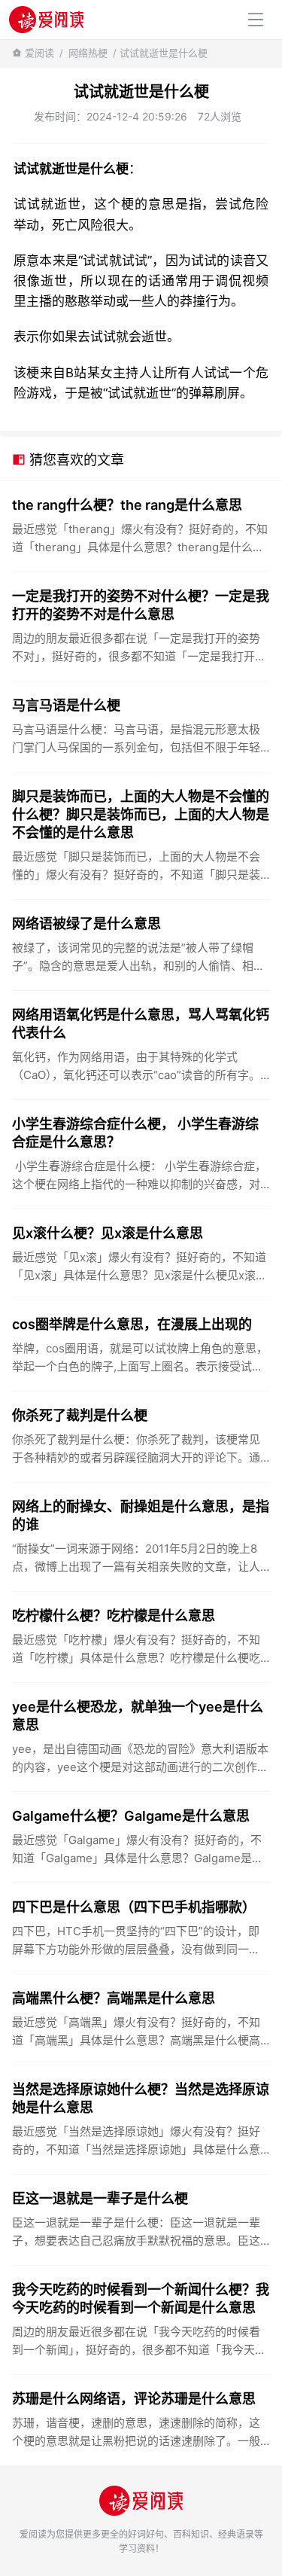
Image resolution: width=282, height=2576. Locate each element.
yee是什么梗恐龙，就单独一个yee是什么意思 (138, 1716)
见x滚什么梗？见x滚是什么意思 (108, 1233)
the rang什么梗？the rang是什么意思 (127, 505)
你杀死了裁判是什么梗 (80, 1415)
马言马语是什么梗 (66, 705)
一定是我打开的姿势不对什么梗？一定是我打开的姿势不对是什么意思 (141, 605)
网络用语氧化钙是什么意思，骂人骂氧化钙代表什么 (141, 1024)
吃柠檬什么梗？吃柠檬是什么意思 (114, 1616)
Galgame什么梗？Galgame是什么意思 (131, 1816)
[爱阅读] (46, 19)
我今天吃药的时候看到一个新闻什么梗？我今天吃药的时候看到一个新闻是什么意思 (141, 2299)
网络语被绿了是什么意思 (86, 924)
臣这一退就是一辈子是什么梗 (100, 2198)
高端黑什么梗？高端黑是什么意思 (114, 1998)
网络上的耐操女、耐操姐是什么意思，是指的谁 (141, 1515)
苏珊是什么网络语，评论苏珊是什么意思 (134, 2399)
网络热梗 (88, 53)
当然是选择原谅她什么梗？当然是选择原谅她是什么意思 (141, 2098)
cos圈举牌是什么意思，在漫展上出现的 (132, 1324)
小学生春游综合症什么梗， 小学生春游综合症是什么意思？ (135, 1133)
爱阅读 (39, 53)
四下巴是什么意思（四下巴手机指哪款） (134, 1907)
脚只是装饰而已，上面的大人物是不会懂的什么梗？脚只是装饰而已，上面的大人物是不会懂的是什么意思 (141, 814)
